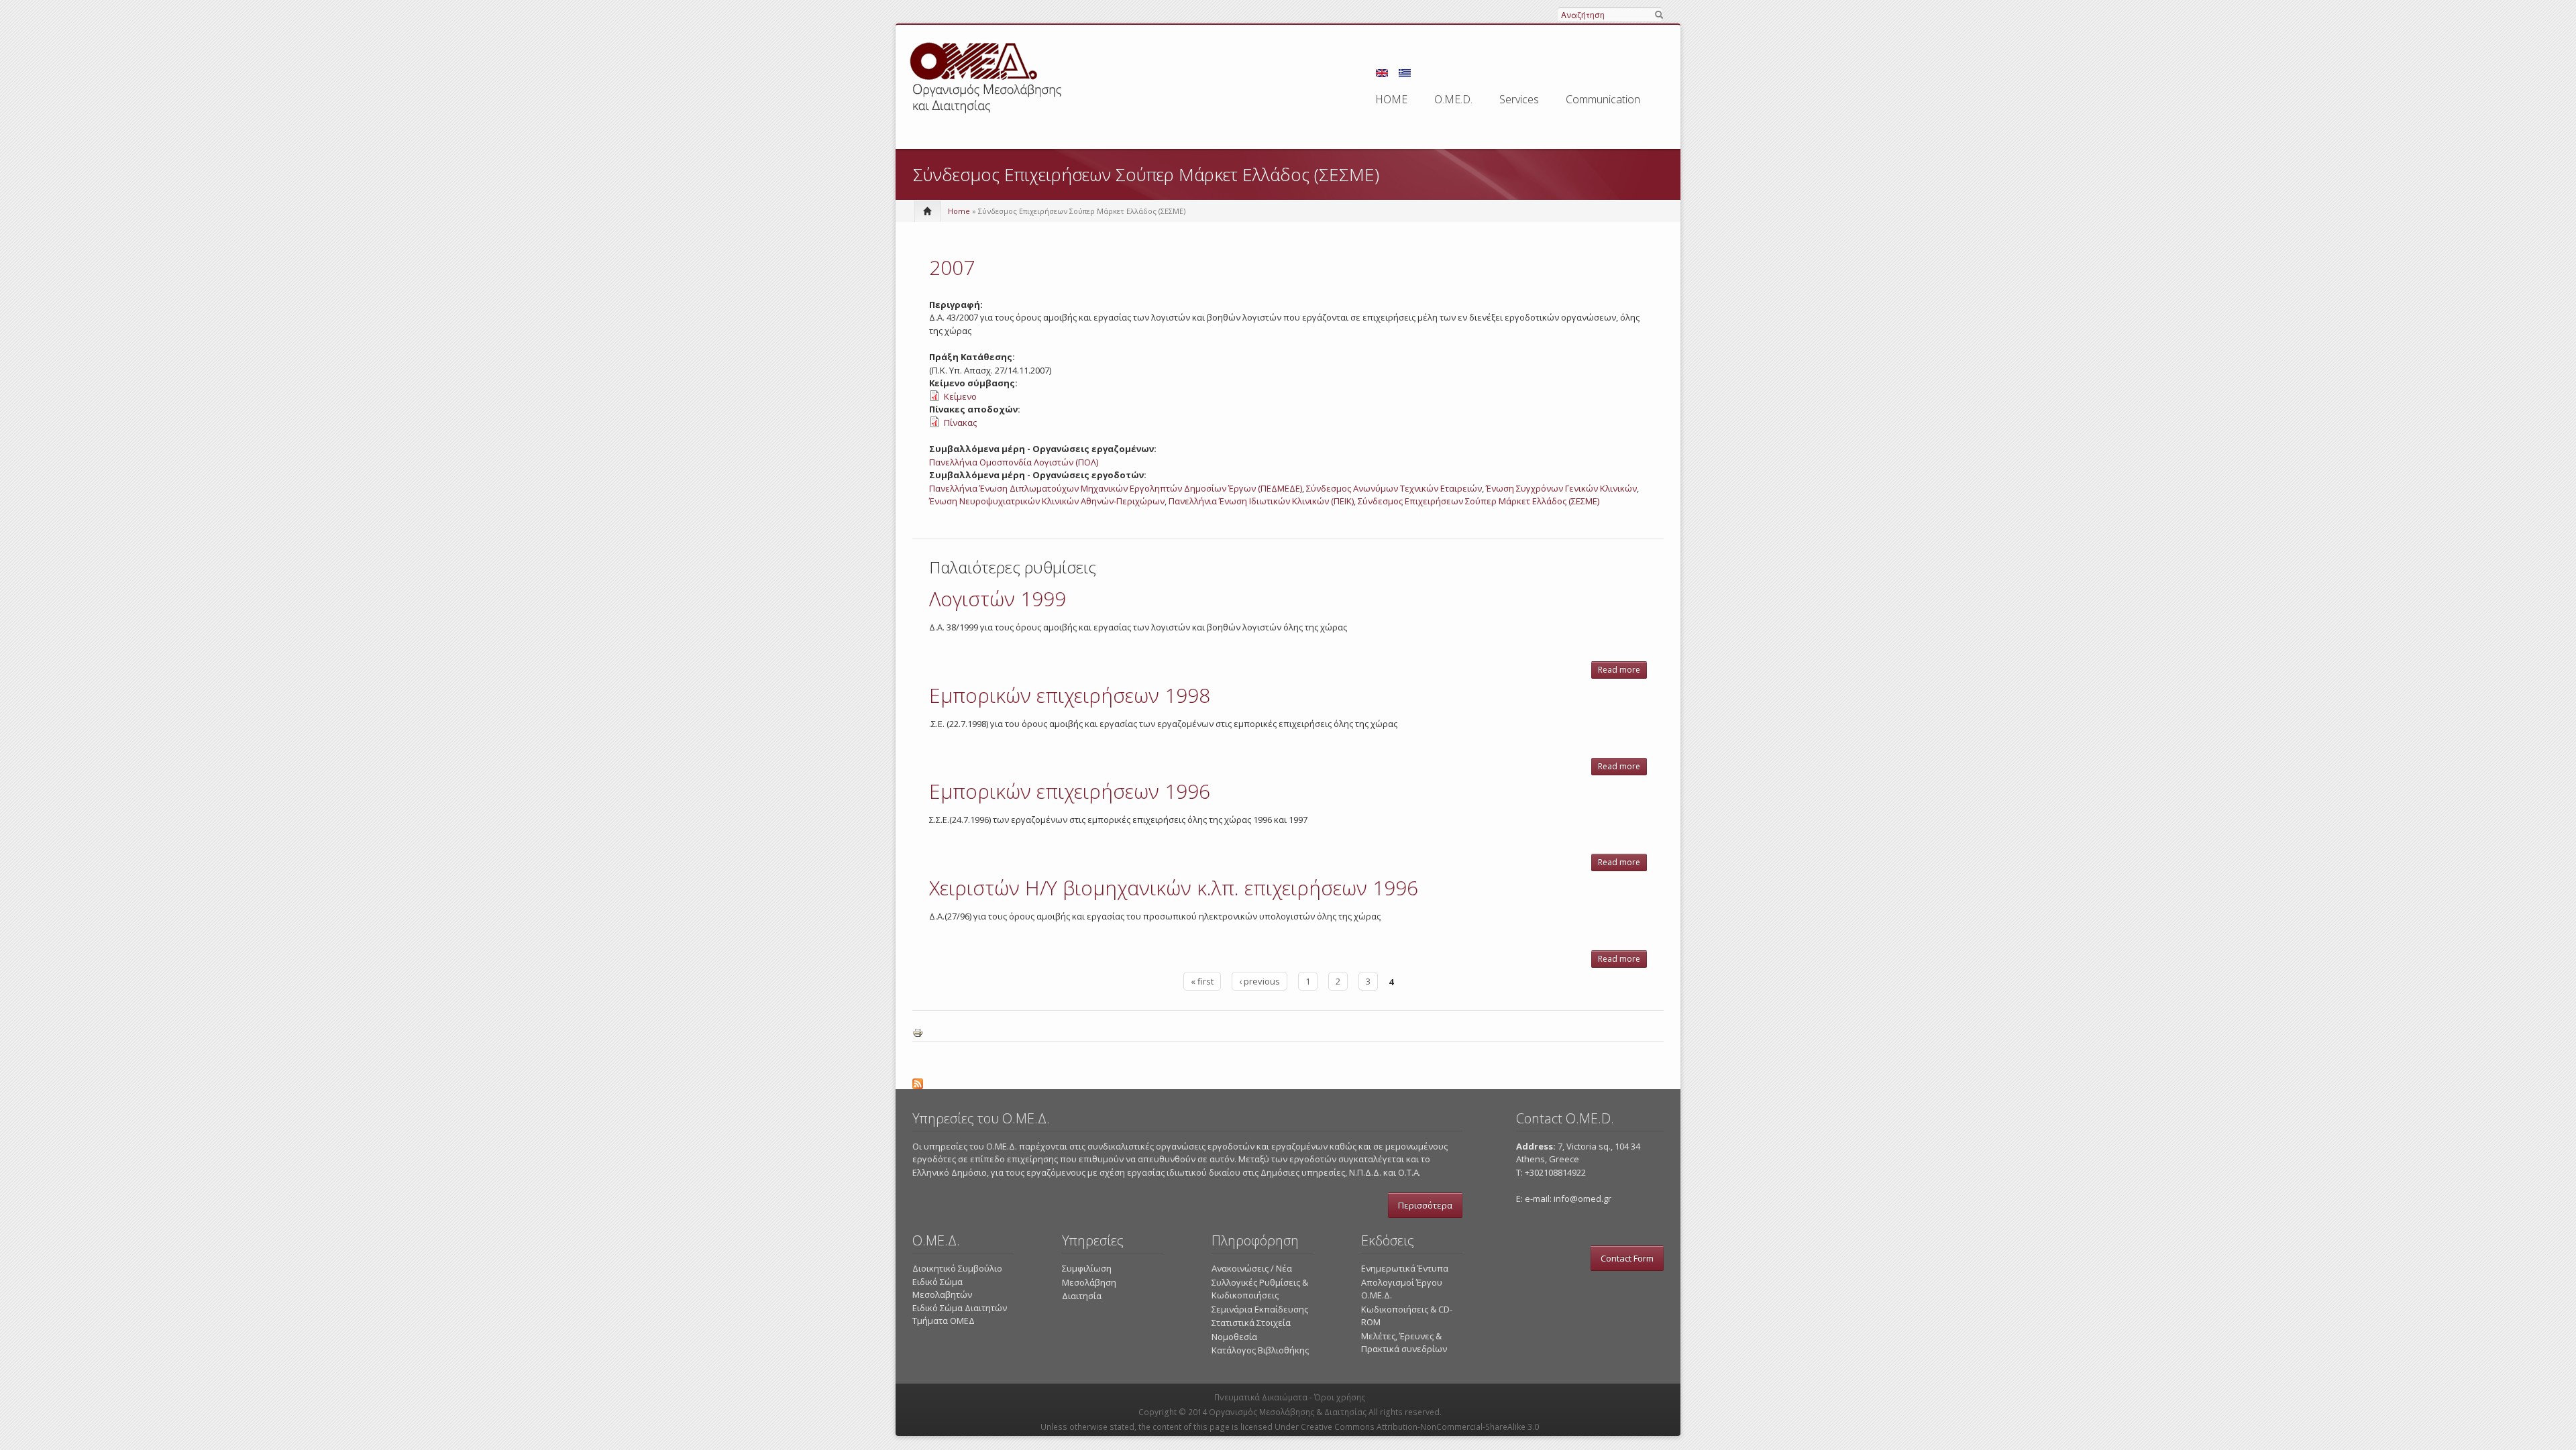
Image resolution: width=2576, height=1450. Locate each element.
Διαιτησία (1082, 1296)
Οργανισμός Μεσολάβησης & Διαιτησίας (1288, 1412)
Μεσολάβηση (1089, 1282)
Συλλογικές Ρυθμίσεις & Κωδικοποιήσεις (1260, 1289)
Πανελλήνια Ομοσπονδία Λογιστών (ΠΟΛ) (1014, 462)
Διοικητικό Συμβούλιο (957, 1268)
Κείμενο (960, 396)
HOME (1391, 99)
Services (1519, 99)
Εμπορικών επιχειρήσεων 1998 (1070, 695)
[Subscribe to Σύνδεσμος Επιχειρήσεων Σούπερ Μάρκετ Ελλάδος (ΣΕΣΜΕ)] (1288, 1082)
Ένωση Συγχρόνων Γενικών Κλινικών (1561, 488)
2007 (952, 267)
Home (959, 211)
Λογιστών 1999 (998, 599)
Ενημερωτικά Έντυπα (1405, 1268)
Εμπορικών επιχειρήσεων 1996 (1070, 791)
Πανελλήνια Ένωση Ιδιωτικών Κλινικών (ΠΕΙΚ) (1261, 501)
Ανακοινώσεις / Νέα (1252, 1268)
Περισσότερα (1425, 1205)
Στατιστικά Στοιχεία (1251, 1323)
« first (1202, 981)
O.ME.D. (1453, 99)
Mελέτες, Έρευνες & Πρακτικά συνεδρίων (1404, 1343)
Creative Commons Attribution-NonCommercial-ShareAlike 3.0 (1420, 1427)
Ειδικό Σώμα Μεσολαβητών (942, 1288)
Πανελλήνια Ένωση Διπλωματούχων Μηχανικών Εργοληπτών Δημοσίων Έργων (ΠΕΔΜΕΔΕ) (1116, 488)
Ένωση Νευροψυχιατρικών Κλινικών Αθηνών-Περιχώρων (1047, 501)
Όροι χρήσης (1340, 1397)
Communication (1603, 99)
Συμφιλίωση (1087, 1268)
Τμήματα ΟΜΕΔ (944, 1321)
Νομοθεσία (1234, 1337)
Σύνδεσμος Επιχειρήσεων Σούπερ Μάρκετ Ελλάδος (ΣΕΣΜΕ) (1479, 501)
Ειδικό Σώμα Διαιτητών (960, 1308)
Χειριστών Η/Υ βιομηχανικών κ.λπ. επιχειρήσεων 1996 (1174, 888)
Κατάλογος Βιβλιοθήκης (1260, 1350)
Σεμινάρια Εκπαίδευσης (1260, 1309)
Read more (1622, 671)
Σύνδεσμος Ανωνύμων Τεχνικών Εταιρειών (1394, 488)
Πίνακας (960, 423)
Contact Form (1627, 1258)
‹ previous (1259, 981)
